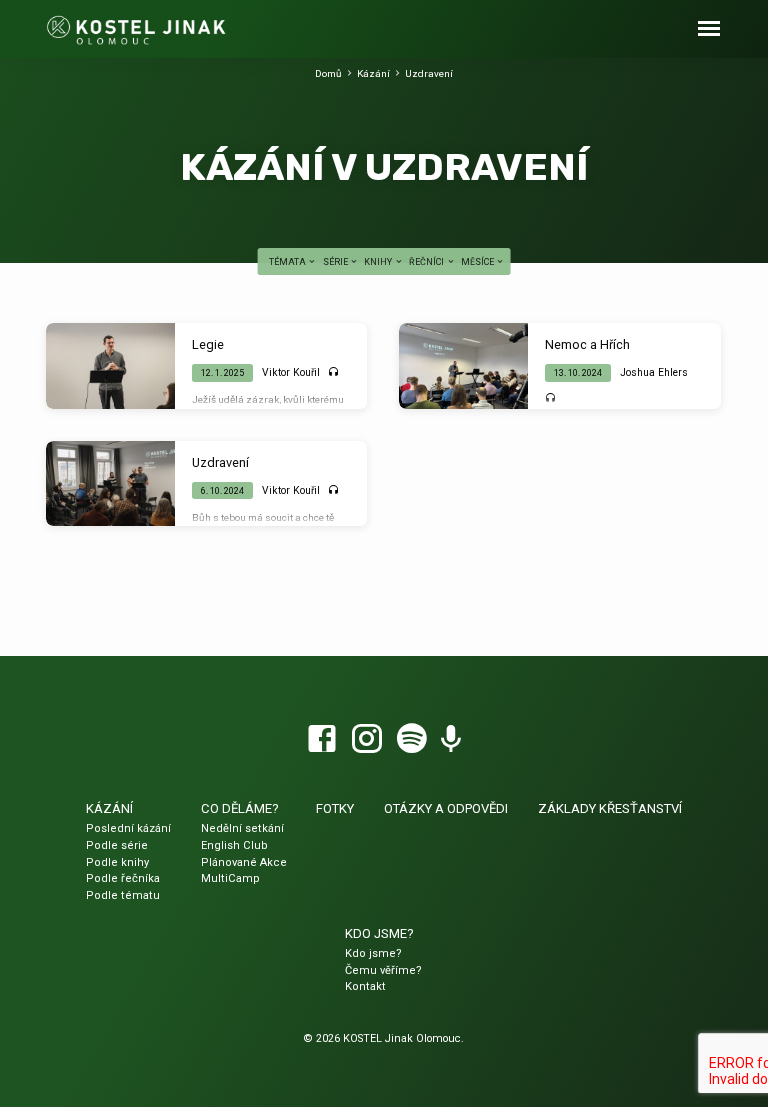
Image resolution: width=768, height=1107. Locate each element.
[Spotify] (412, 740)
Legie (208, 344)
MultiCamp (230, 878)
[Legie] (110, 366)
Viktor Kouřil (291, 372)
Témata (288, 262)
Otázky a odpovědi (446, 808)
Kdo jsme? (379, 933)
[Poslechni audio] (333, 372)
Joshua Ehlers (654, 372)
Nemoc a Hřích (587, 344)
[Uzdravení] (110, 484)
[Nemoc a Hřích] (463, 366)
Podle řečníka (123, 878)
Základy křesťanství (610, 808)
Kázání (373, 73)
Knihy (379, 262)
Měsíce (478, 262)
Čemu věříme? (383, 970)
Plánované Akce (244, 862)
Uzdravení (429, 73)
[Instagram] (367, 740)
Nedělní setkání (242, 828)
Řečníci (427, 262)
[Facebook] (322, 740)
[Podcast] (451, 740)
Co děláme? (240, 808)
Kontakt (365, 986)
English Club (234, 845)
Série (336, 262)
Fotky (335, 808)
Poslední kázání (128, 828)
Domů (328, 73)
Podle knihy (117, 862)
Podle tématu (123, 895)
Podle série (117, 845)
